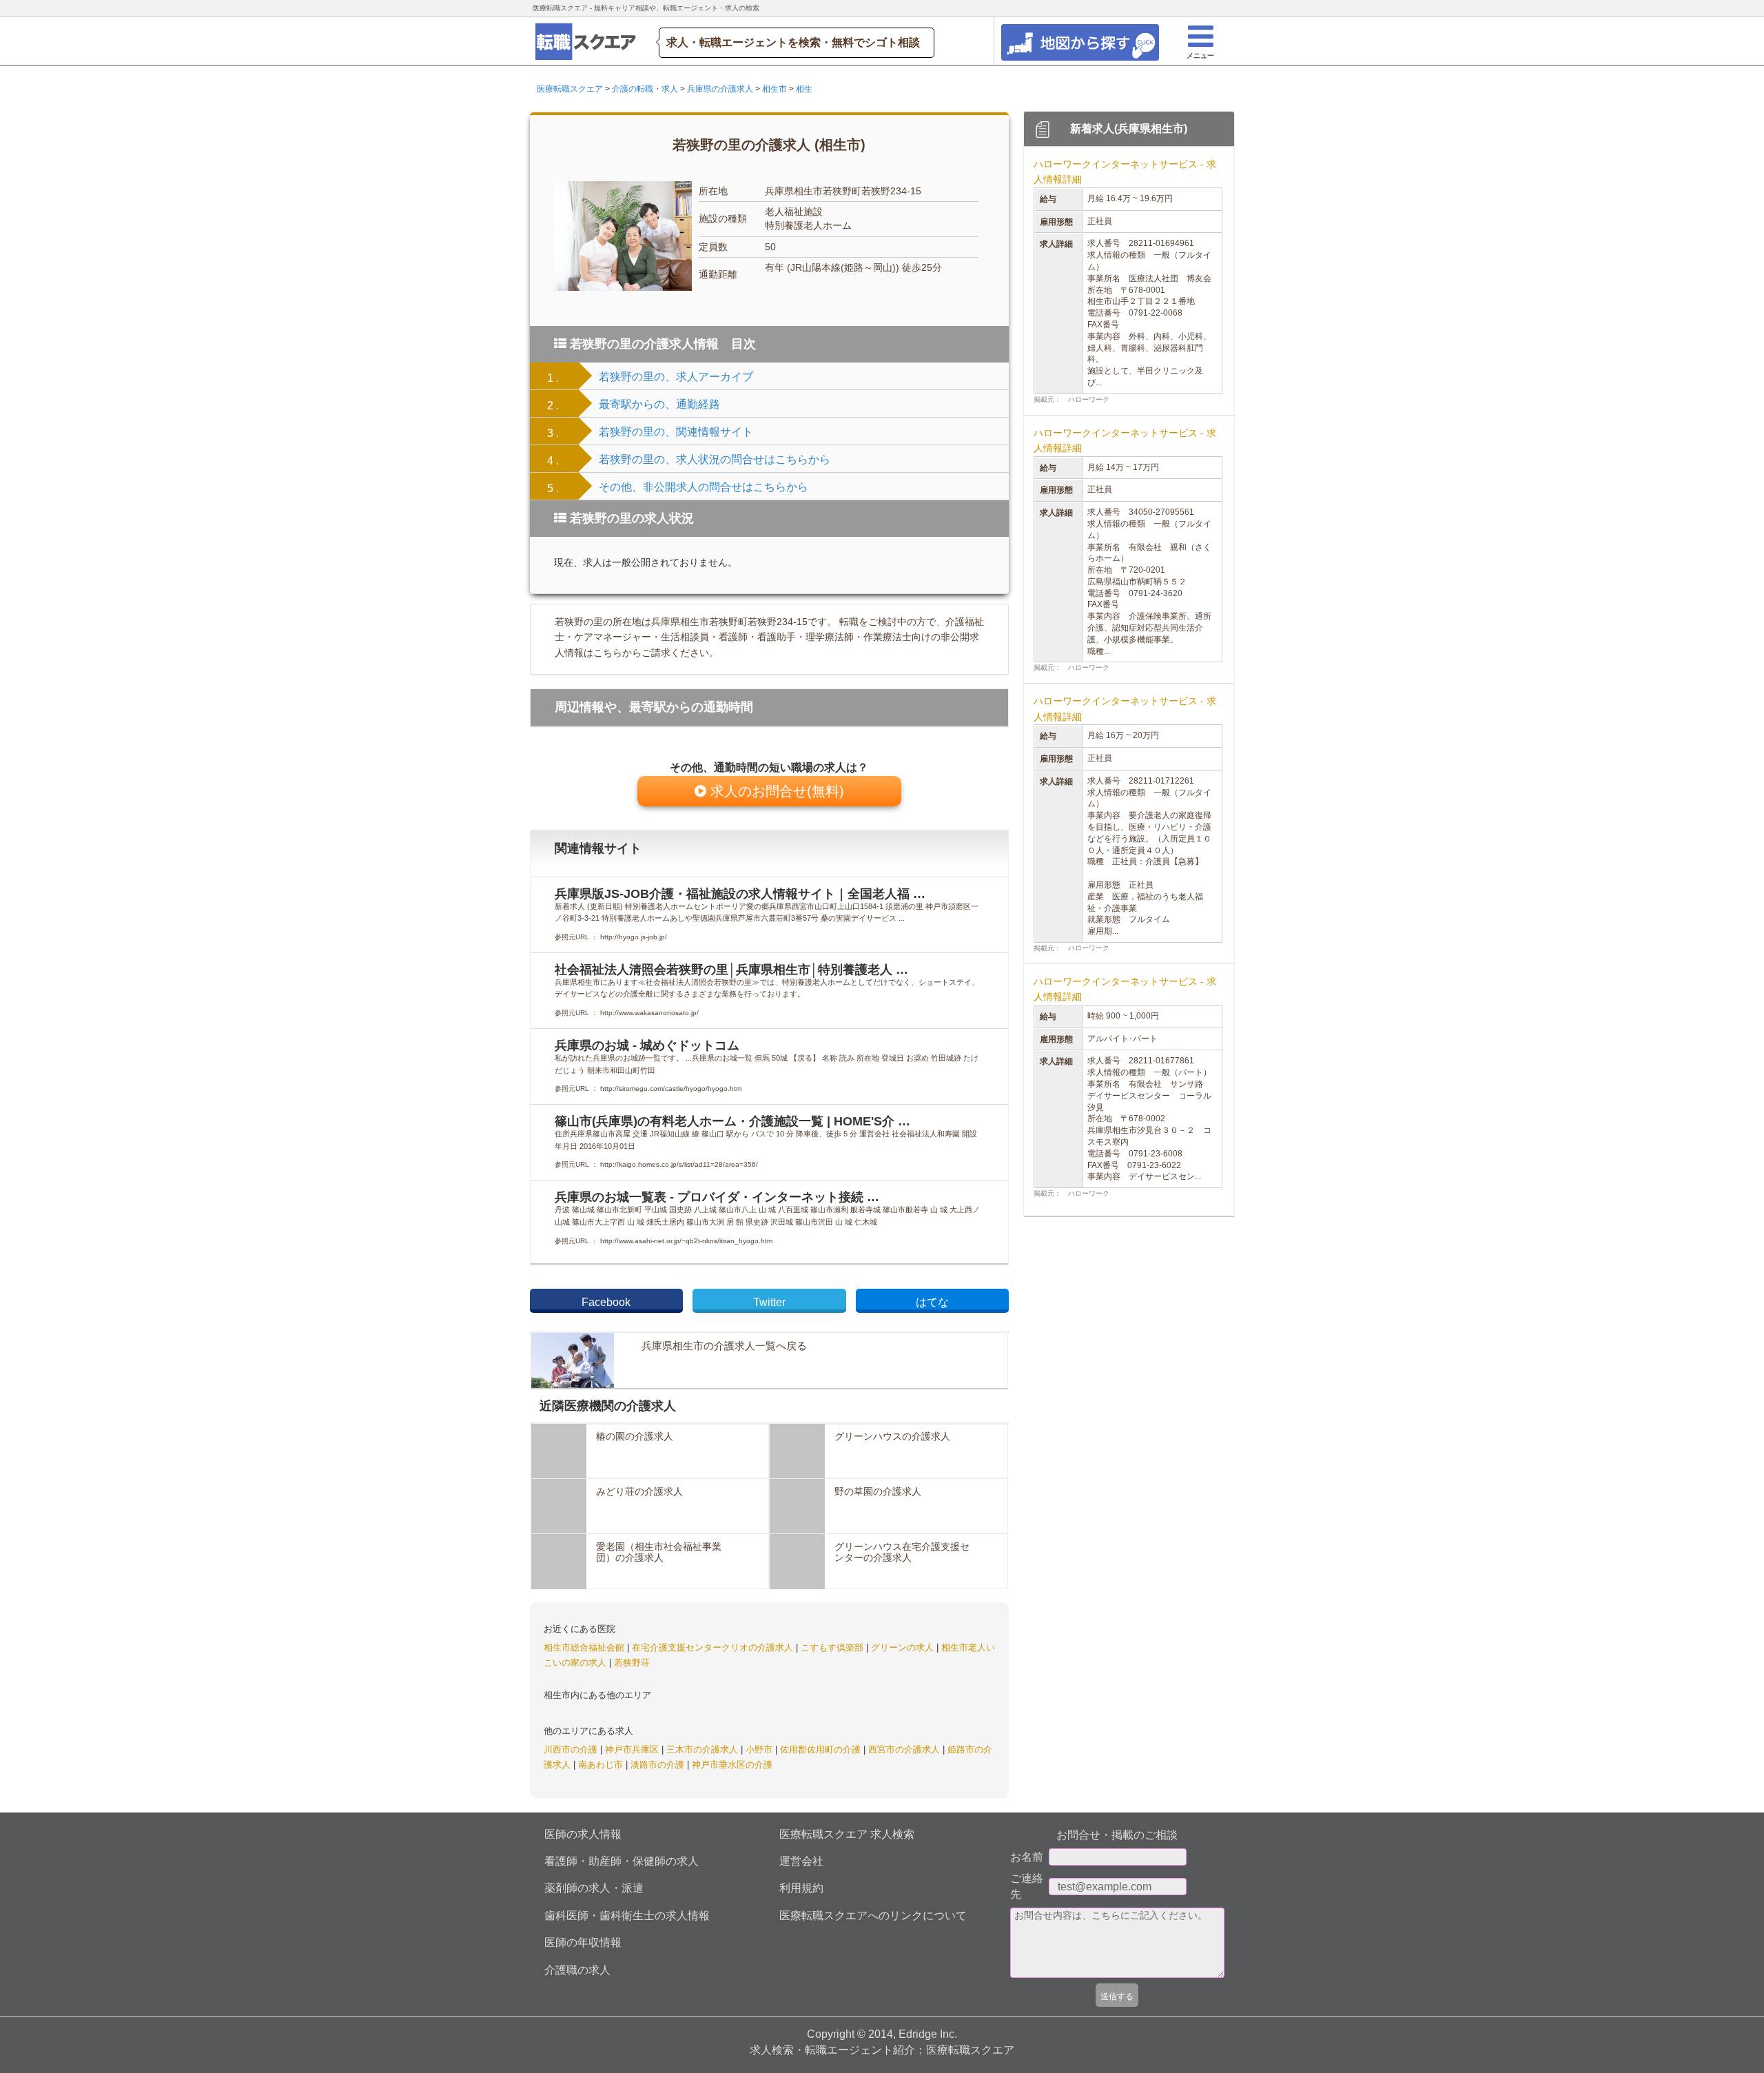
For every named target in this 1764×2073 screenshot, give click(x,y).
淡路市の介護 (659, 1765)
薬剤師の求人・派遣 (594, 1888)
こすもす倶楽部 (833, 1647)
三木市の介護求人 (704, 1749)
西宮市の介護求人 (905, 1749)
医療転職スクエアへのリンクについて (873, 1916)
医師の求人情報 (583, 1834)
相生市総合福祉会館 (585, 1647)
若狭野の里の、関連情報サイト (676, 432)
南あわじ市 (602, 1765)
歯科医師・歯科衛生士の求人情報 (627, 1916)
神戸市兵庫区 (633, 1749)
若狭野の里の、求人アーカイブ (676, 377)
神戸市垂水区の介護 (732, 1765)
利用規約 (801, 1888)
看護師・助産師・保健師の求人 (622, 1861)
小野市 (760, 1749)
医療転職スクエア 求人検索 (847, 1834)
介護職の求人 (577, 1970)
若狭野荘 (632, 1663)
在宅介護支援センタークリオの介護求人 (714, 1647)
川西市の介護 (572, 1749)
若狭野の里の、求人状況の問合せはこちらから (715, 459)
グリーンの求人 (904, 1647)
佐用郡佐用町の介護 (822, 1749)
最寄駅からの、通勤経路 (659, 404)
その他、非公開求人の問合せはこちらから (704, 487)
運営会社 (801, 1861)
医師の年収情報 (583, 1942)
